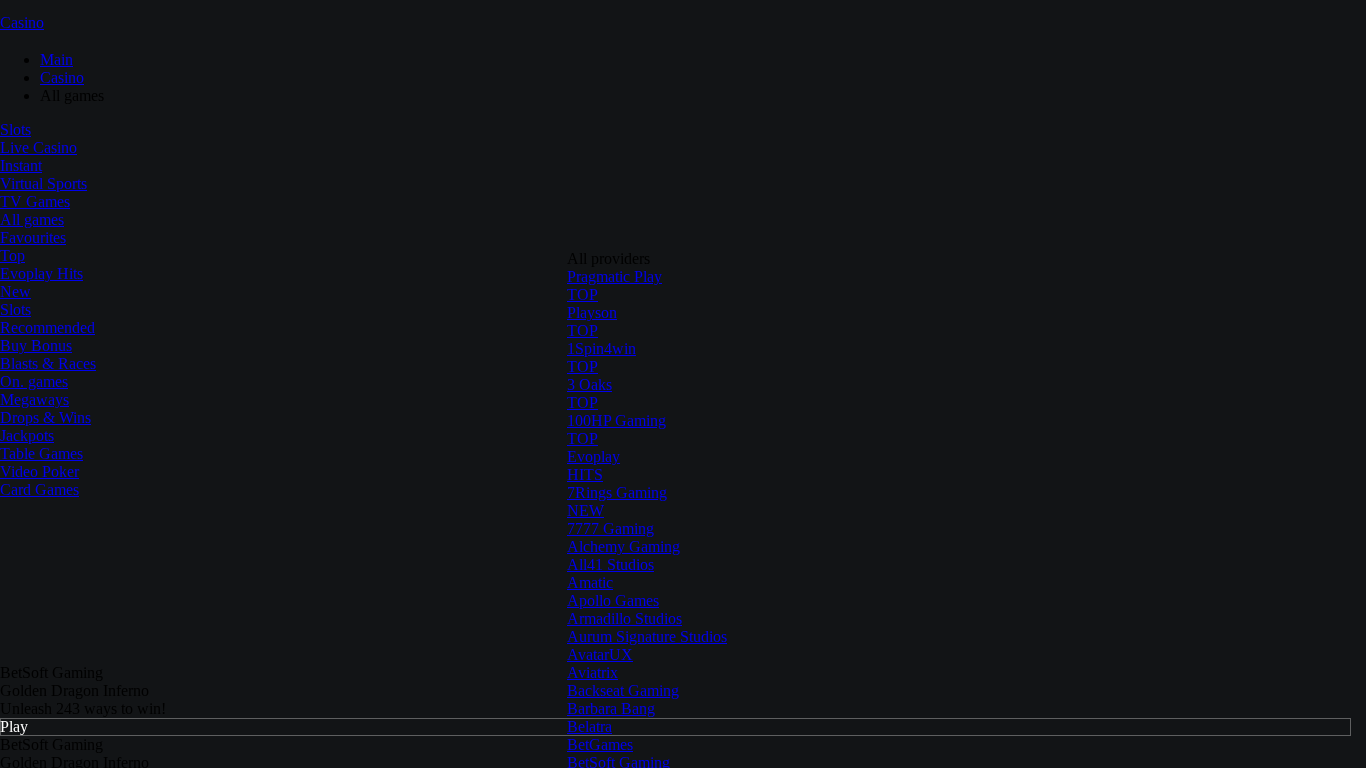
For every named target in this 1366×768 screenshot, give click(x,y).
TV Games (35, 201)
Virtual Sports (43, 183)
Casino (22, 22)
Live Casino (38, 147)
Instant (21, 165)
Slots (15, 129)
